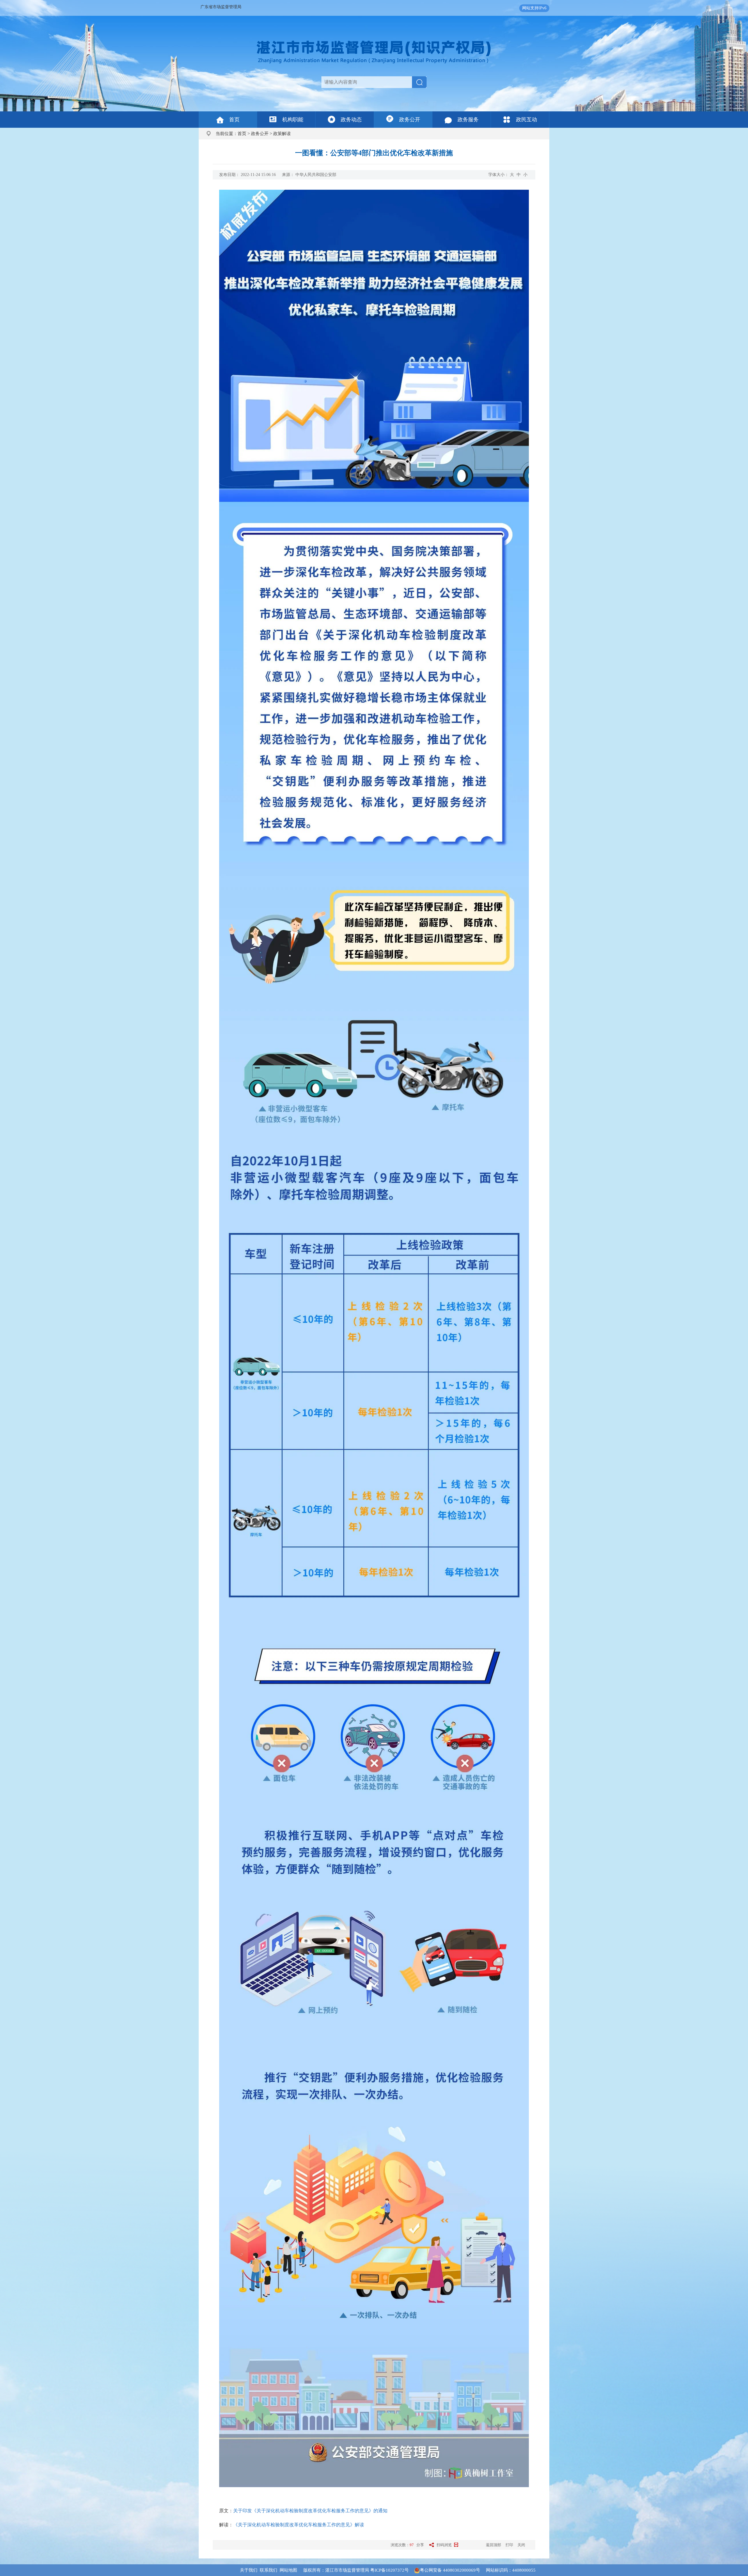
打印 (509, 2545)
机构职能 (293, 120)
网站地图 (288, 2570)
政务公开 (410, 120)
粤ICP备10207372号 (389, 2570)
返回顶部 (494, 2545)
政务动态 (351, 120)
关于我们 (249, 2570)
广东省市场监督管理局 (221, 7)
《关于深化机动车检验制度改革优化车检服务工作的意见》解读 (299, 2525)
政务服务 (468, 120)
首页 (234, 120)
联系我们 (269, 2570)
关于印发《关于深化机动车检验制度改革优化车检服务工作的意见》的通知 (310, 2511)
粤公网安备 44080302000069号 (453, 2570)
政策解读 (282, 134)
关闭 (521, 2545)
